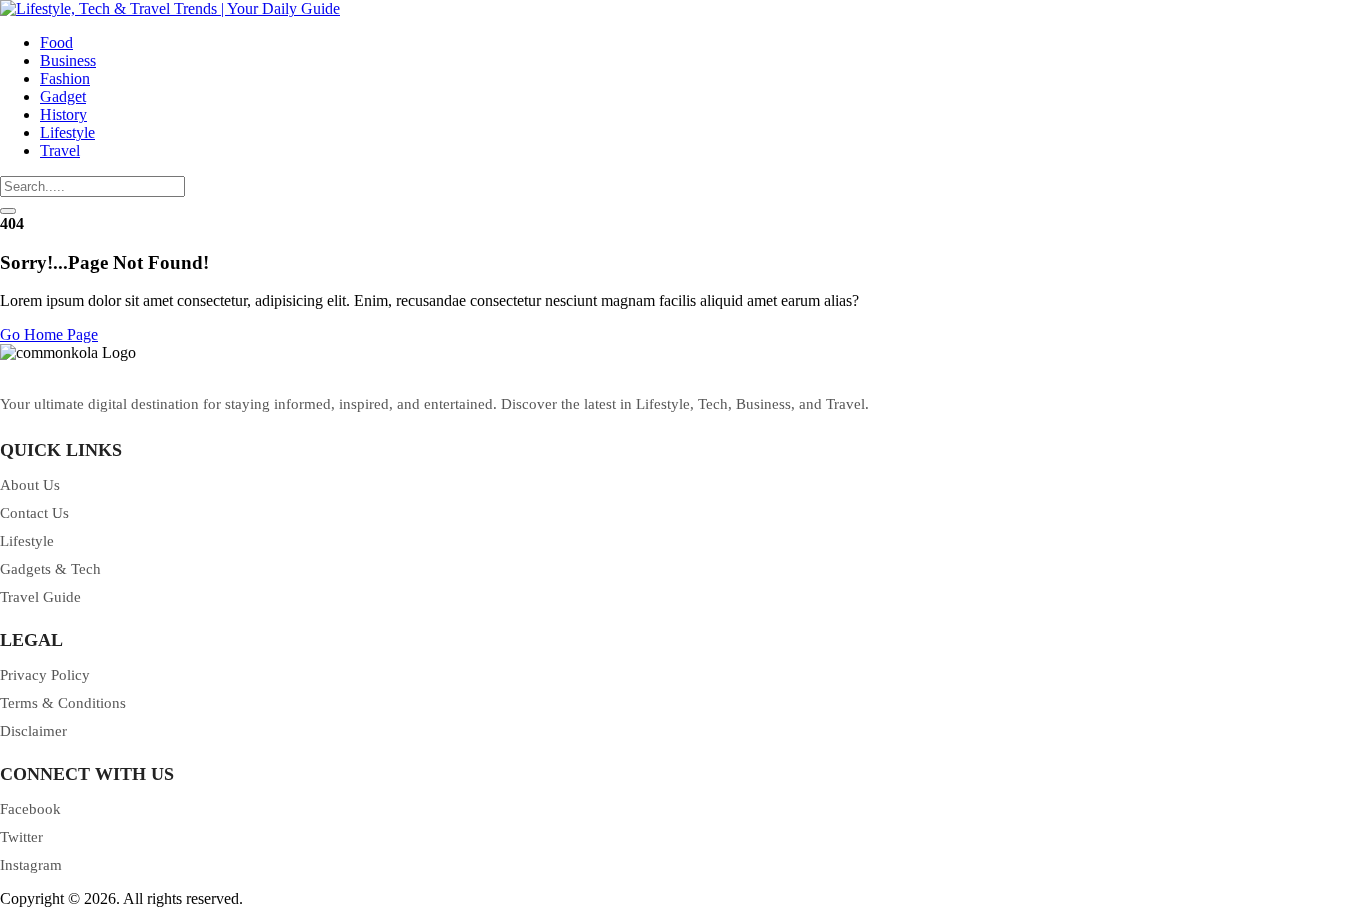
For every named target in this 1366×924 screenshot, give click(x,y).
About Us (30, 485)
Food (56, 42)
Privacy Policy (45, 675)
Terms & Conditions (63, 703)
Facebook (30, 809)
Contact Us (34, 513)
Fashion (65, 78)
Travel (60, 150)
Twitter (21, 837)
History (63, 114)
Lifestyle (67, 132)
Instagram (31, 865)
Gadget (63, 96)
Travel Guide (40, 597)
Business (68, 60)
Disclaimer (33, 731)
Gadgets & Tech (50, 569)
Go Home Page (49, 334)
